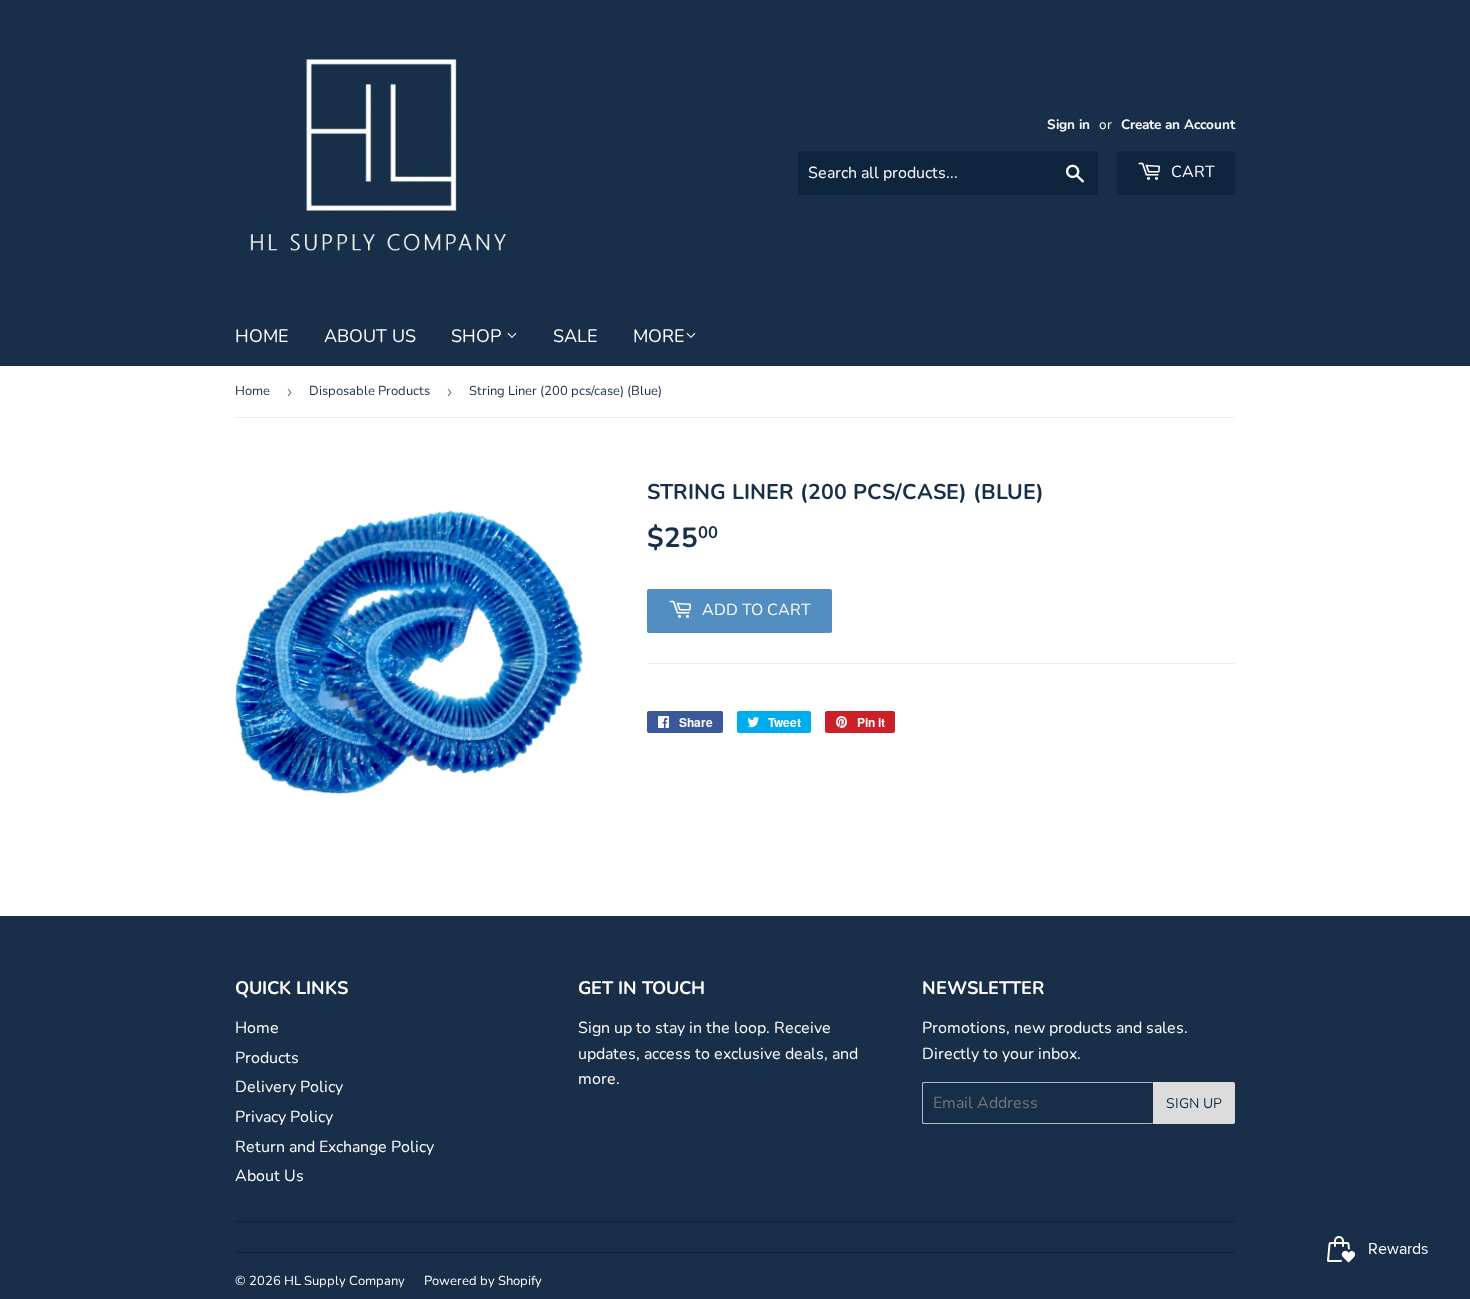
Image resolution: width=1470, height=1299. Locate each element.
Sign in (1068, 124)
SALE (575, 336)
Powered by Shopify (483, 1281)
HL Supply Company (344, 1281)
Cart (1191, 172)
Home (262, 336)
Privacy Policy (284, 1117)
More (659, 336)
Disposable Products (369, 391)
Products (267, 1058)
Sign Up (1194, 1103)
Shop (478, 336)
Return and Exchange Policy (334, 1147)
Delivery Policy (289, 1087)
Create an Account (1178, 124)
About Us (370, 336)
